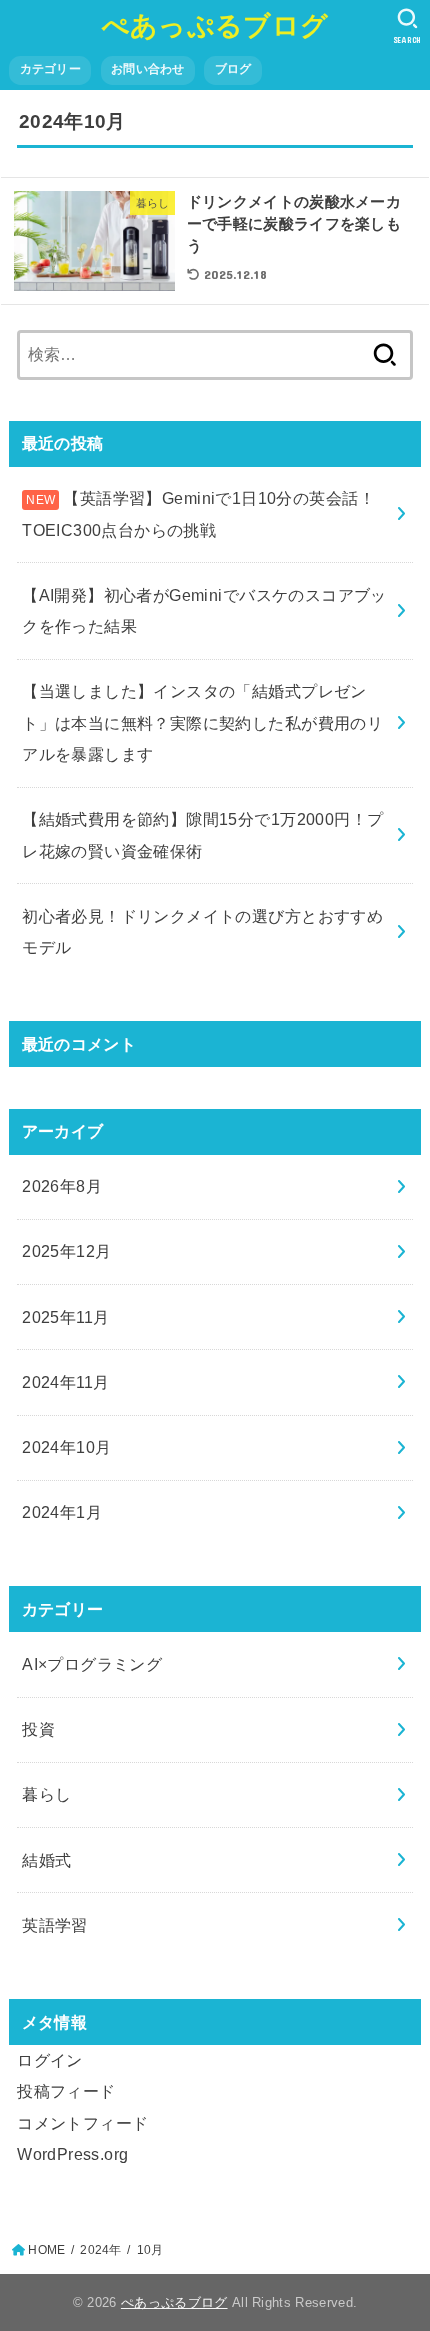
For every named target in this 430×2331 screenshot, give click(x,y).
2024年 (100, 2250)
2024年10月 (66, 1447)
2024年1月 (62, 1512)
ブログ (233, 69)
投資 (38, 1729)
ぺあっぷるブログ (215, 24)
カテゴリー (50, 69)
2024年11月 (65, 1382)
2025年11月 (65, 1317)
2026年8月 (62, 1186)
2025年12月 (66, 1251)
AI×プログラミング (92, 1664)
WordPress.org (72, 2154)
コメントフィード (82, 2123)
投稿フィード (66, 2091)
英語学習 (55, 1925)
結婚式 (46, 1860)
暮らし (46, 1794)
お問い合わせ (148, 69)
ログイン (50, 2060)
